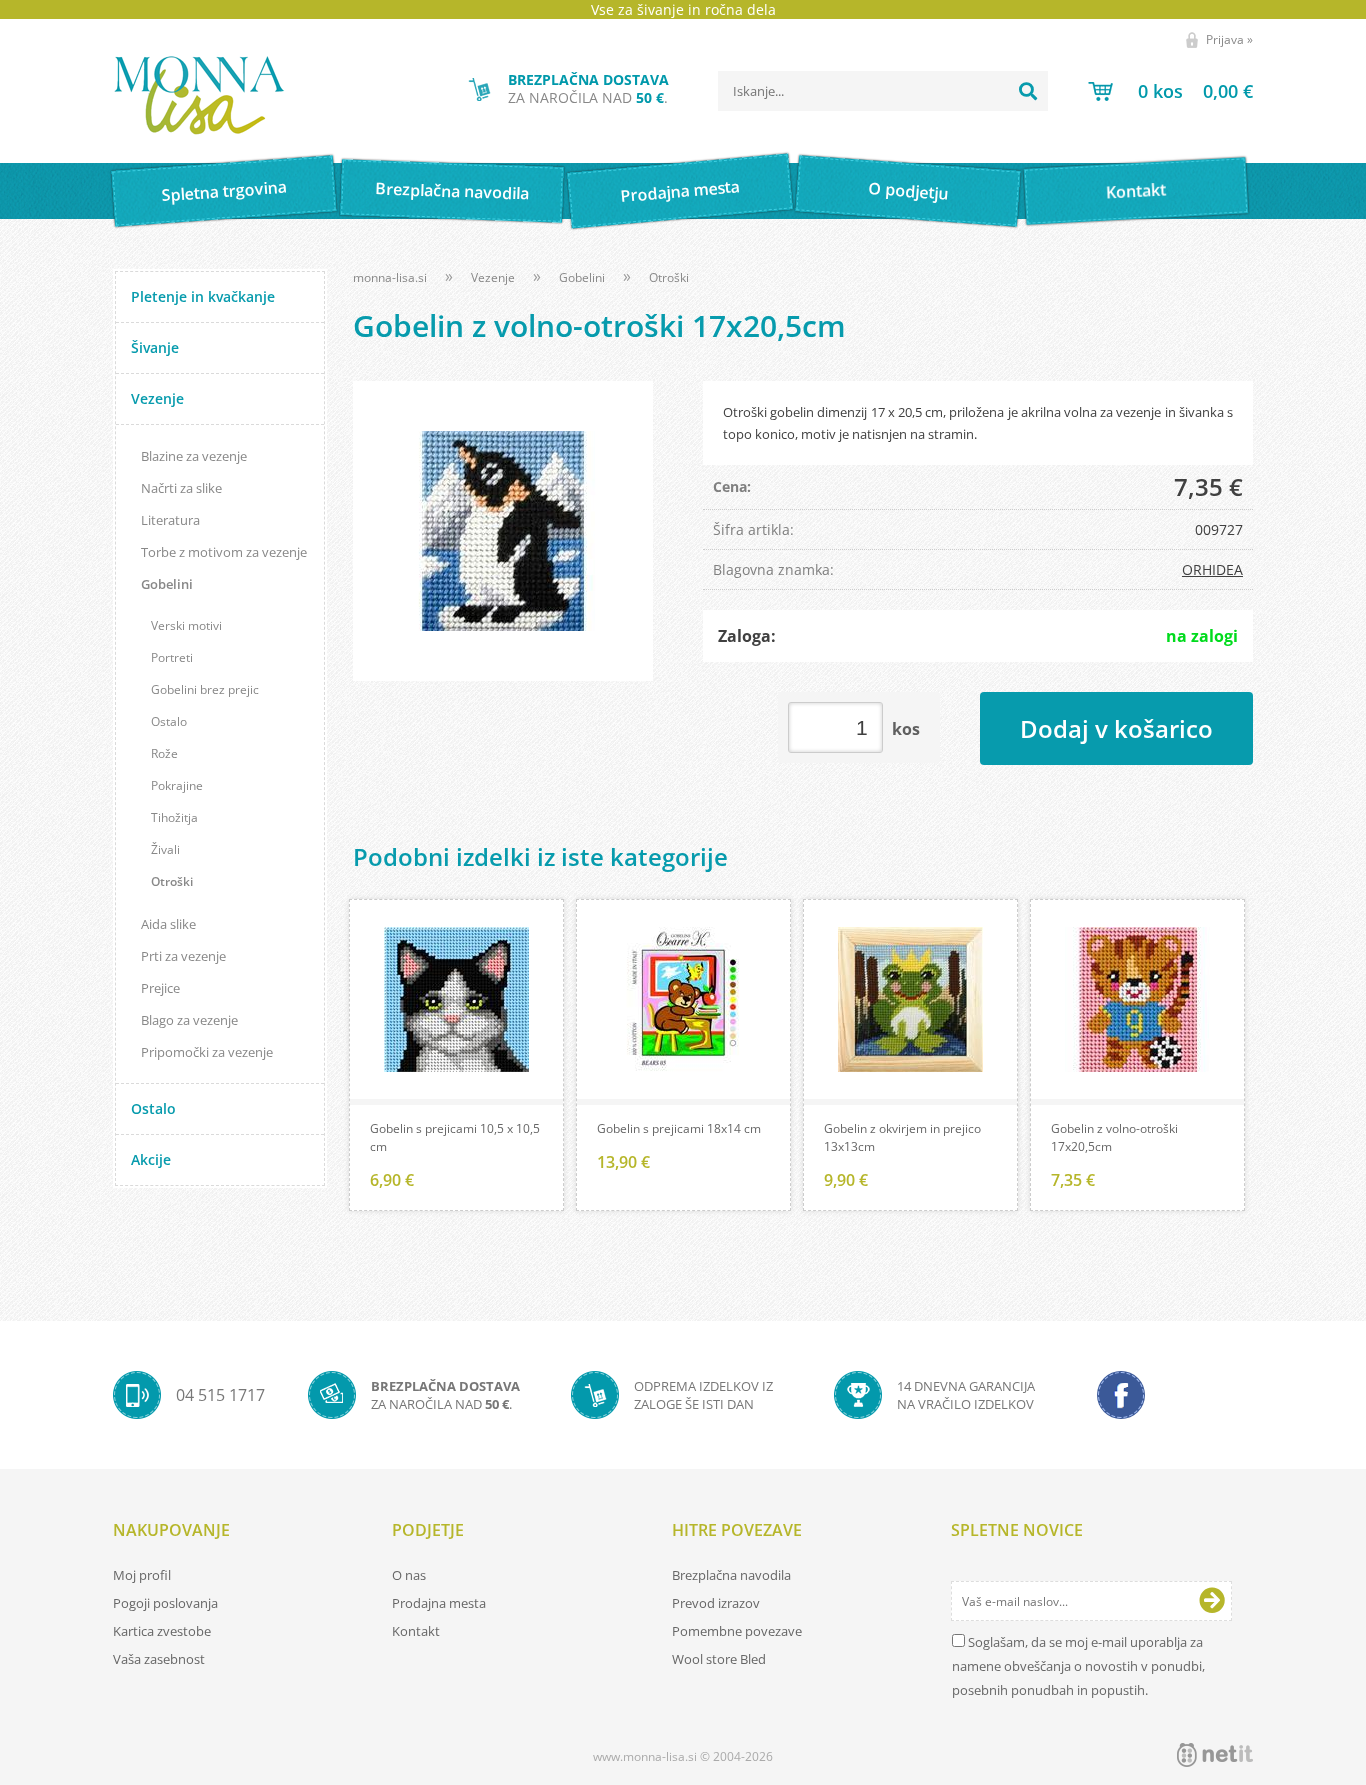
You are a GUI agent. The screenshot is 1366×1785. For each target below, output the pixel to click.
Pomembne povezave (737, 1631)
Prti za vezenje (183, 956)
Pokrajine (177, 785)
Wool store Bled (719, 1659)
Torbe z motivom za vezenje (224, 552)
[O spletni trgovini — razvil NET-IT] (1215, 1755)
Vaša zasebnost (159, 1659)
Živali (165, 849)
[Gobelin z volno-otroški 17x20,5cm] (503, 531)
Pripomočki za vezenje (207, 1052)
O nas (409, 1575)
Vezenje (157, 398)
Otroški (172, 881)
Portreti (172, 657)
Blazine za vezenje (194, 456)
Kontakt (1136, 190)
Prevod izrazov (716, 1603)
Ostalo (169, 721)
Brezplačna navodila (452, 190)
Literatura (170, 520)
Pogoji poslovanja (165, 1603)
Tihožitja (174, 817)
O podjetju (907, 191)
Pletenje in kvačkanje (203, 296)
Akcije (151, 1159)
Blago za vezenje (189, 1020)
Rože (164, 753)
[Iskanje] (1028, 91)
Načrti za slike (181, 488)
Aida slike (168, 924)
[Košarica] (1170, 91)
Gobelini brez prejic (205, 689)
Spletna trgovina (224, 191)
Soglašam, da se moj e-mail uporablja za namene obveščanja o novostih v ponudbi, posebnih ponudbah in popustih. (1078, 1666)
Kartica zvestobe (162, 1631)
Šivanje (155, 347)
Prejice (160, 988)
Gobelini (167, 584)
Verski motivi (186, 625)
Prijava (1229, 39)
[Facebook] (1121, 1395)
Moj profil (142, 1575)
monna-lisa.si (390, 277)
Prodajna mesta (679, 191)
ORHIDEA (1212, 569)
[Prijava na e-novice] (1212, 1601)
